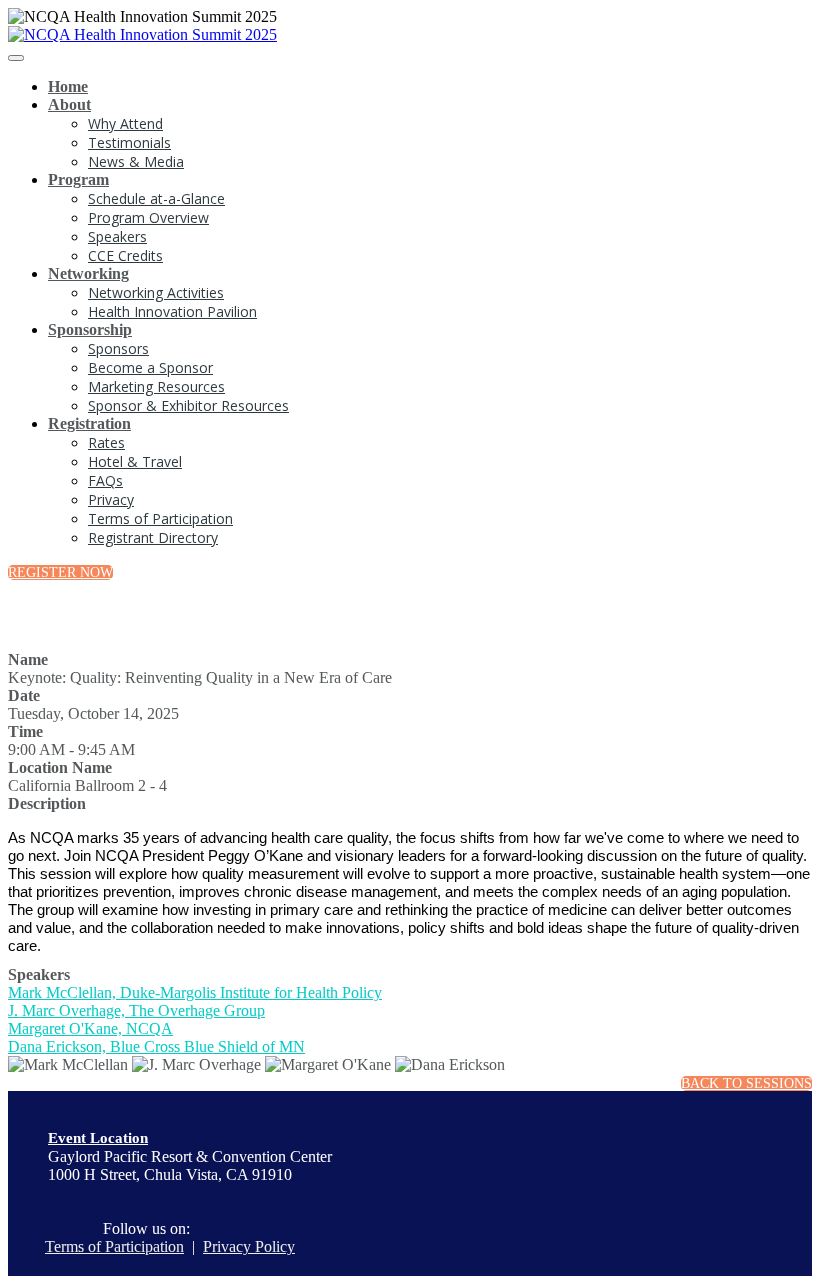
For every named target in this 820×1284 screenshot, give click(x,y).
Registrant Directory (153, 537)
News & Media (136, 161)
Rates (106, 442)
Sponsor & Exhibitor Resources (188, 405)
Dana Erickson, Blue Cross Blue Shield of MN (156, 1046)
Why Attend (125, 123)
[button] (60, 572)
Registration (89, 423)
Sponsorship (90, 329)
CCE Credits (125, 255)
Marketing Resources (156, 386)
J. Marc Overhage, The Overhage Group (136, 1010)
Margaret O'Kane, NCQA (90, 1028)
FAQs (105, 480)
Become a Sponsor (150, 367)
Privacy (111, 499)
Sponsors (118, 348)
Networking (88, 273)
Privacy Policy (249, 1246)
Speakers (117, 236)
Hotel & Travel (135, 461)
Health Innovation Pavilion (172, 311)
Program (78, 179)
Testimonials (129, 142)
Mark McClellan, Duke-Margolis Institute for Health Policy (195, 992)
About (69, 104)
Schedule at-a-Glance (156, 198)
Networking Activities (156, 292)
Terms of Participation (160, 518)
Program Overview (148, 217)
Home (68, 86)
